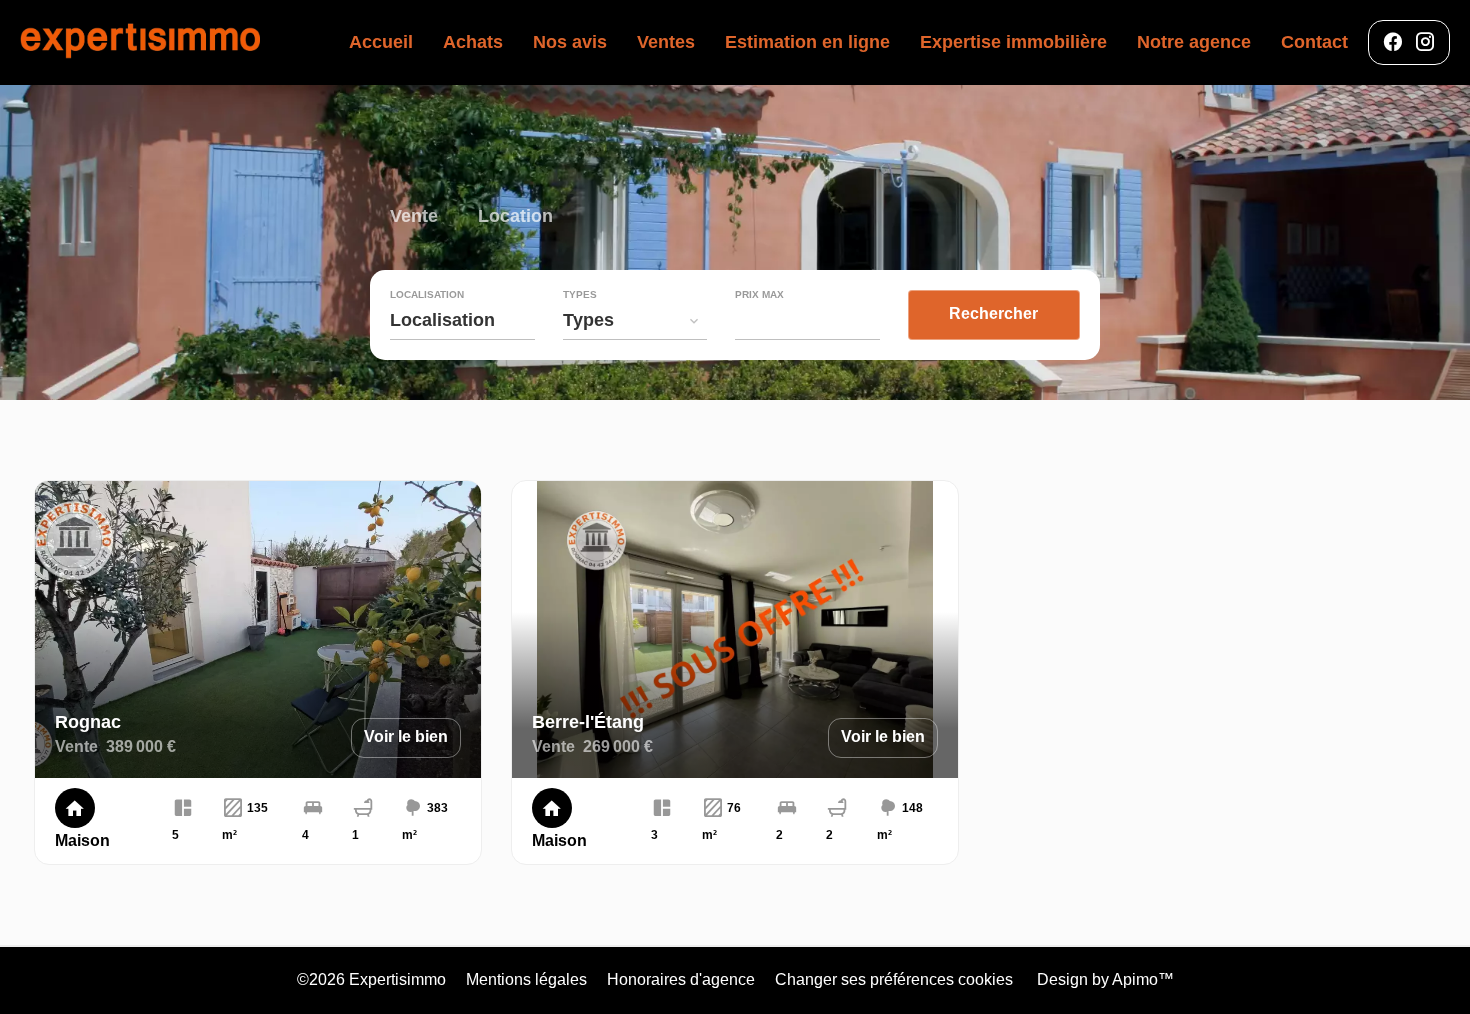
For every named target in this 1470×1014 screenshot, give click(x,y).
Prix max (759, 295)
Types (580, 295)
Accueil (140, 43)
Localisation (427, 295)
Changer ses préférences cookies (894, 979)
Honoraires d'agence (681, 979)
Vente (414, 218)
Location (515, 218)
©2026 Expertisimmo (371, 979)
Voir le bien (406, 736)
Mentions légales (526, 979)
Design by (1103, 979)
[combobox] (462, 320)
